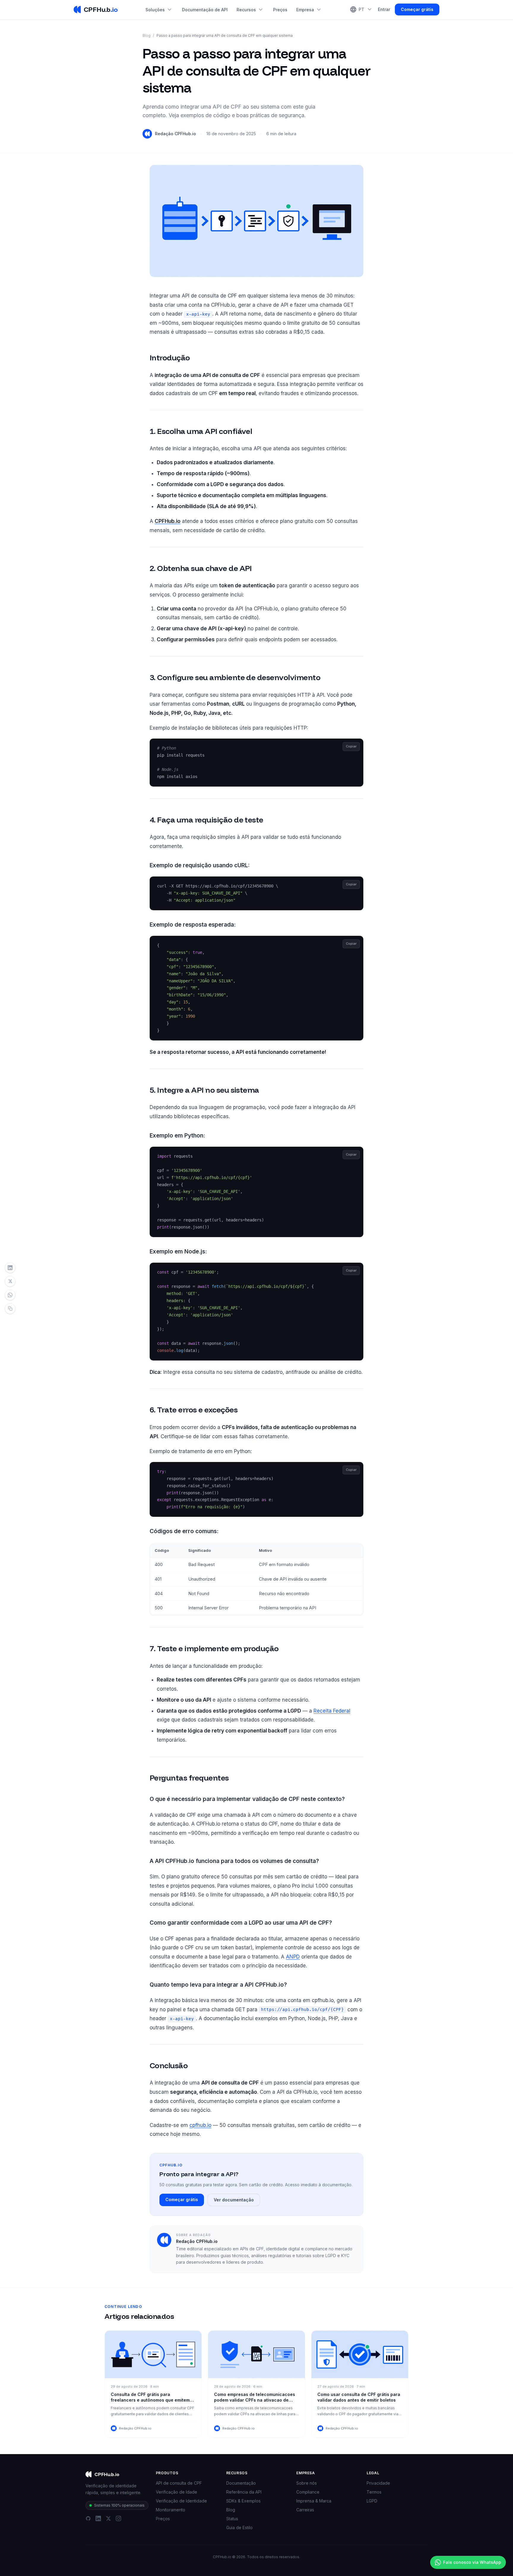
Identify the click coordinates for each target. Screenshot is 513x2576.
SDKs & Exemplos (243, 2501)
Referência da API (244, 2492)
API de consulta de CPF (179, 2483)
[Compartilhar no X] (10, 1281)
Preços (280, 10)
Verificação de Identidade (181, 2501)
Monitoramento (171, 2510)
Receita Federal (332, 1711)
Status (232, 2519)
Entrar (384, 9)
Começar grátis (417, 9)
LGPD (372, 2501)
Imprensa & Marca (314, 2501)
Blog (147, 35)
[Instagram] (118, 2518)
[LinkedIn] (98, 2518)
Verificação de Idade (176, 2492)
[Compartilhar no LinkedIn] (10, 1268)
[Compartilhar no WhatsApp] (10, 1295)
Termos (374, 2492)
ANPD (293, 1957)
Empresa (309, 10)
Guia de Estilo (239, 2528)
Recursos (250, 10)
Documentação (241, 2483)
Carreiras (305, 2510)
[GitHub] (88, 2518)
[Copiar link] (10, 1309)
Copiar (351, 746)
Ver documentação (234, 2200)
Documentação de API (205, 10)
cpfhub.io (200, 2125)
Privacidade (378, 2483)
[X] (108, 2518)
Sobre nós (307, 2483)
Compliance (308, 2492)
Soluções (159, 10)
